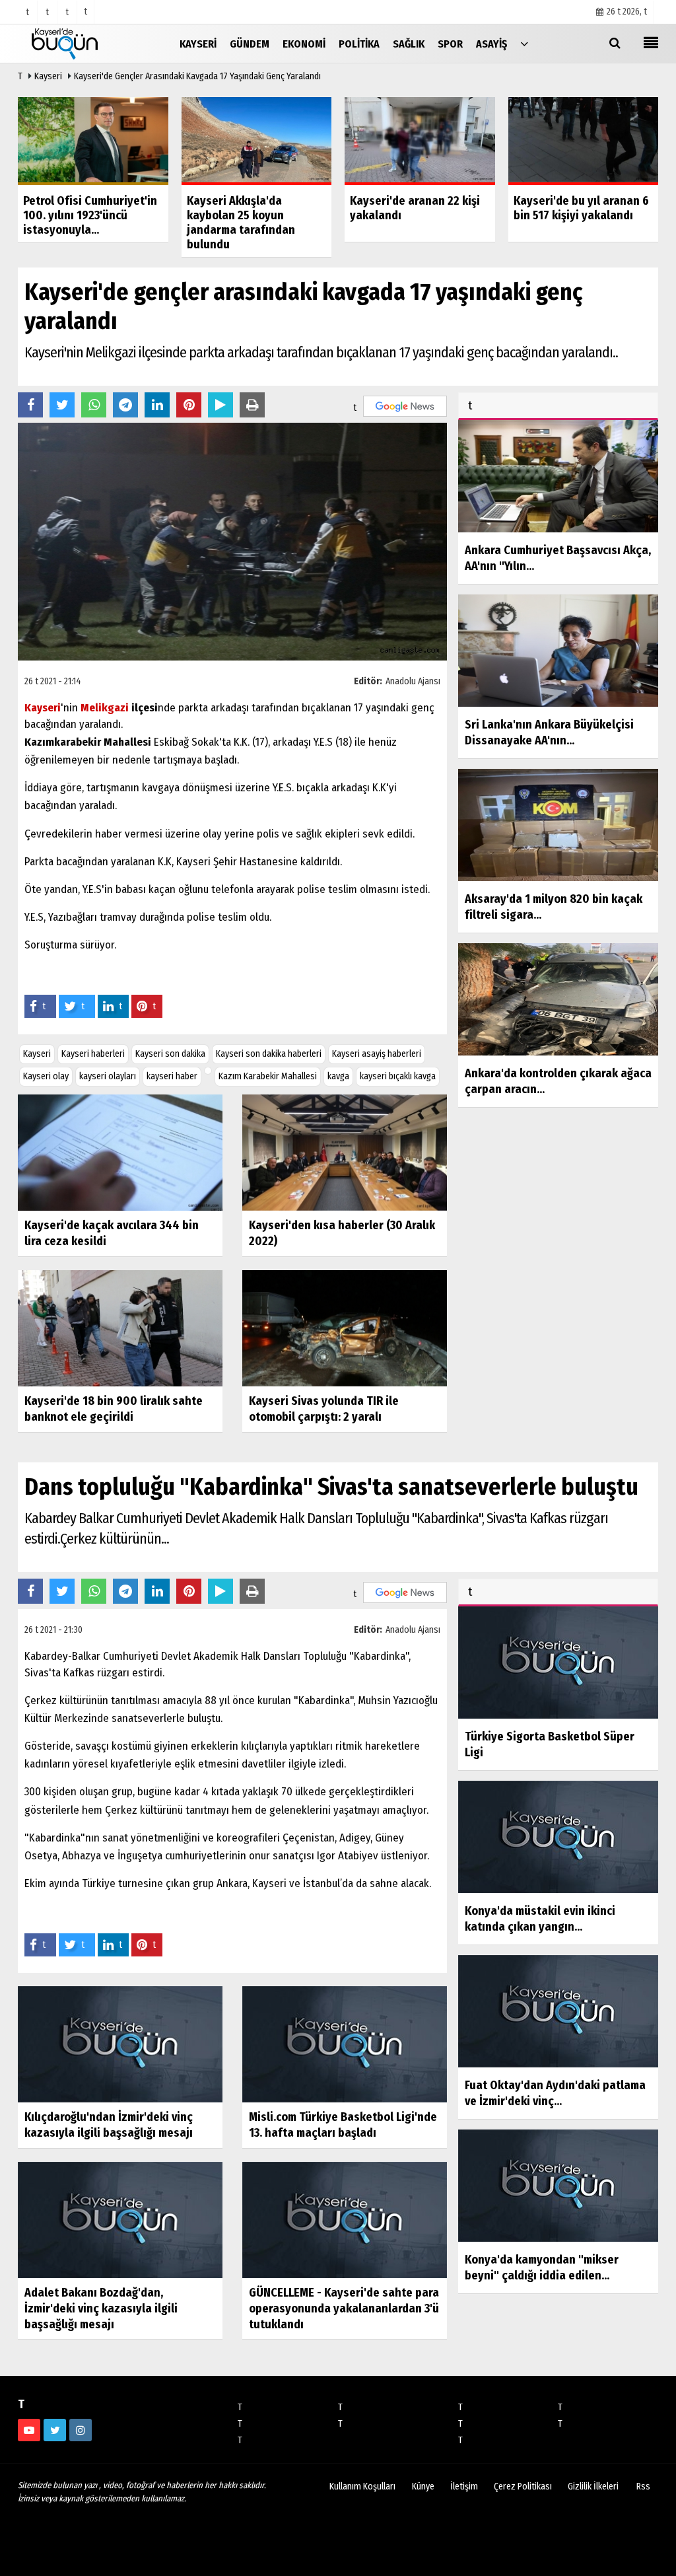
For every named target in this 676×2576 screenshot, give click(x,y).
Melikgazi (105, 708)
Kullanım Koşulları (362, 2487)
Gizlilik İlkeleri (593, 2487)
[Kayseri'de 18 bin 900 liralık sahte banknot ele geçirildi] (120, 1328)
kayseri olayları (108, 1076)
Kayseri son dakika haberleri (269, 1054)
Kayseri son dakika (170, 1054)
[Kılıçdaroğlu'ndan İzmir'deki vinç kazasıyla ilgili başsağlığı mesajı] (120, 2044)
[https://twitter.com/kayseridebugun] (55, 2430)
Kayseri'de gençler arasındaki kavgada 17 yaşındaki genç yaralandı (197, 76)
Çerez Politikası (523, 2487)
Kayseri (48, 76)
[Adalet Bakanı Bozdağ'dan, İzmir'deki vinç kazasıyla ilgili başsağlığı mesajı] (120, 2220)
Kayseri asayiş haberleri (377, 1054)
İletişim (464, 2487)
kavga (338, 1076)
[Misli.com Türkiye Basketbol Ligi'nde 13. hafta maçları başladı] (345, 2044)
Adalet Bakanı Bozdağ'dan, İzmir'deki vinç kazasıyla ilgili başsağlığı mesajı (101, 2308)
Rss (643, 2487)
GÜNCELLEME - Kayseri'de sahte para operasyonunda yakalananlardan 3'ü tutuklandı (344, 2308)
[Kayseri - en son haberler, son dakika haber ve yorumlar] (84, 43)
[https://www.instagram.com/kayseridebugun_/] (81, 2430)
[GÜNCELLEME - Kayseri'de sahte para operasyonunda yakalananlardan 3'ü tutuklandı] (345, 2220)
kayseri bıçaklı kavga (398, 1076)
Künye (423, 2487)
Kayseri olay (46, 1076)
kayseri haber (172, 1076)
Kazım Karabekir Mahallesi (268, 1076)
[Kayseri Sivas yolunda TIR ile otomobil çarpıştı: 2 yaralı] (345, 1328)
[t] (524, 43)
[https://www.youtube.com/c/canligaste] (29, 2430)
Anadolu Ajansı (413, 681)
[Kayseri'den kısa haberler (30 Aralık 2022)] (345, 1152)
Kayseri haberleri (93, 1054)
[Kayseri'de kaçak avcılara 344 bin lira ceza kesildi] (120, 1152)
